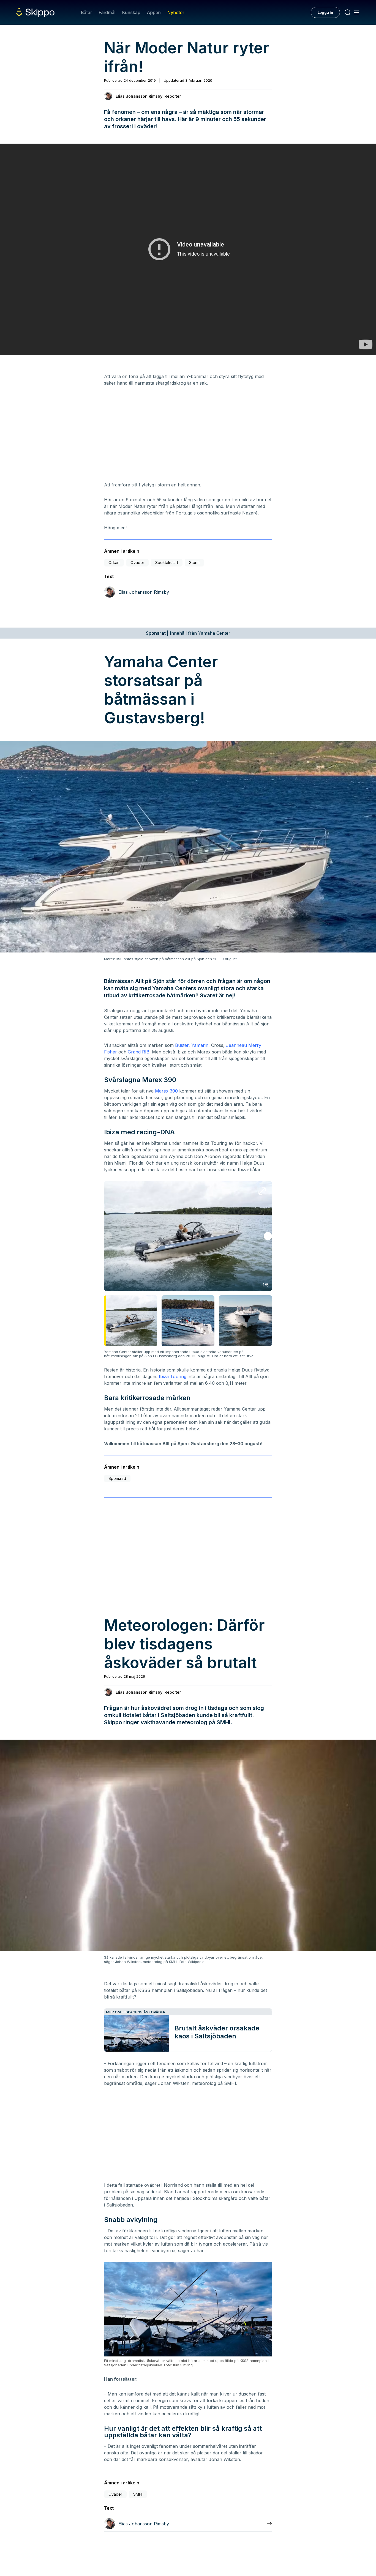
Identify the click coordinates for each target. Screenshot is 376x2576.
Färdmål (107, 12)
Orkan (114, 562)
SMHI (138, 2494)
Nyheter (176, 12)
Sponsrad (117, 1478)
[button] (268, 1236)
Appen (154, 12)
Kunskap (131, 12)
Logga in (325, 12)
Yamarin (200, 1045)
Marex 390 (166, 1091)
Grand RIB (139, 1052)
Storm (194, 562)
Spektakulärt (167, 562)
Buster (182, 1045)
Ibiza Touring (173, 1376)
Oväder (137, 562)
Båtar (86, 12)
